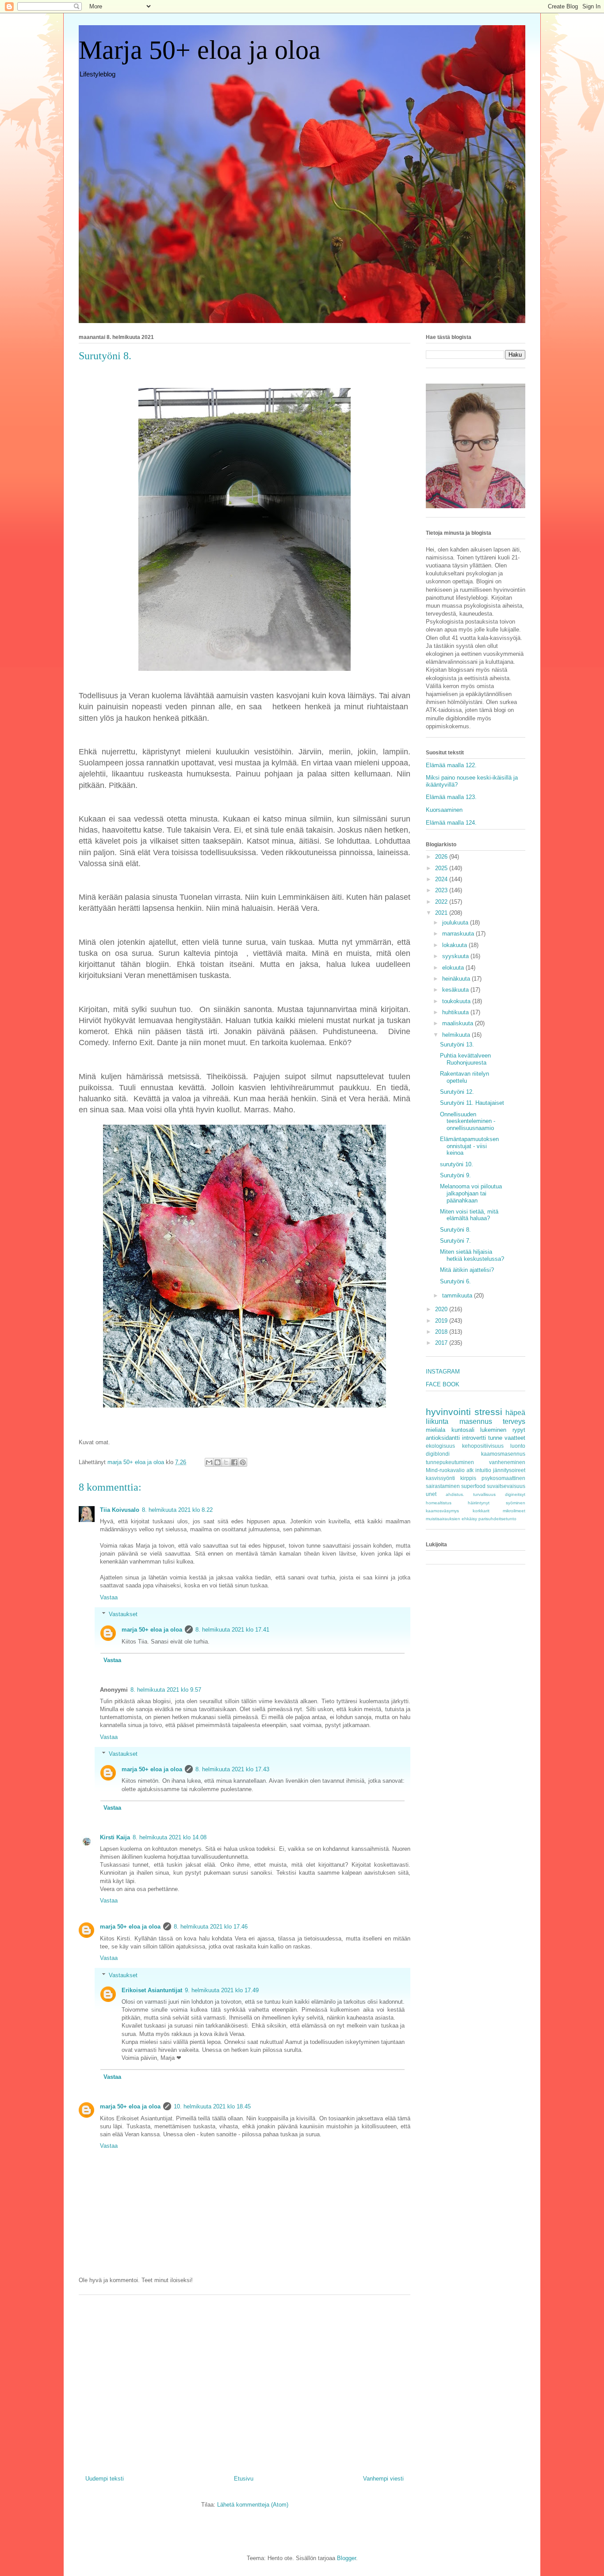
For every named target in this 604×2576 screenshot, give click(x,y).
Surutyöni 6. (455, 1281)
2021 (442, 913)
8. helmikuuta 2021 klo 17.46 (211, 1927)
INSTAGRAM (443, 1372)
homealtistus (439, 1503)
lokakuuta (455, 945)
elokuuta (454, 968)
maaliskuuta (459, 1023)
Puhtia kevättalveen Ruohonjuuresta (465, 1059)
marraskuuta (459, 934)
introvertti (474, 1438)
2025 (442, 868)
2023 (442, 890)
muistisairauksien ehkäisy (451, 1519)
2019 (442, 1321)
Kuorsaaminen (444, 810)
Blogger (346, 2558)
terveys (514, 1421)
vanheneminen (507, 1462)
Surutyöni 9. (455, 1175)
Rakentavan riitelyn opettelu (464, 1077)
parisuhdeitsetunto (497, 1519)
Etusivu (244, 2479)
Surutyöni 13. (457, 1044)
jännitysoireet (509, 1470)
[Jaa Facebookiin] (234, 1462)
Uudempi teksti (105, 2479)
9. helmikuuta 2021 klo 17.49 (222, 1990)
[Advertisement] (245, 2382)
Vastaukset (123, 1614)
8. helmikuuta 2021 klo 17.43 (232, 1769)
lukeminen (493, 1430)
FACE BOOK (443, 1384)
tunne (495, 1438)
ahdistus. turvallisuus (471, 1494)
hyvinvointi (448, 1412)
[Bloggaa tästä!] (218, 1462)
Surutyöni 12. (457, 1092)
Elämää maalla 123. (451, 797)
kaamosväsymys (442, 1511)
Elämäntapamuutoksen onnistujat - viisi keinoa (469, 1146)
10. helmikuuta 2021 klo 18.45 (212, 2106)
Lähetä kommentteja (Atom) (253, 2505)
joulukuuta (456, 923)
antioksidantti (443, 1438)
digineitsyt (515, 1494)
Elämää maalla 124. (451, 823)
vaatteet (515, 1438)
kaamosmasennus (503, 1454)
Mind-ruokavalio (445, 1470)
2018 (442, 1332)
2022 (442, 902)
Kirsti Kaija (115, 1837)
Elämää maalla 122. (451, 765)
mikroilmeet (514, 1511)
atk (470, 1470)
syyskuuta (456, 956)
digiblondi (438, 1454)
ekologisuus (440, 1446)
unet (431, 1494)
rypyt (519, 1430)
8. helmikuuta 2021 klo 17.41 (232, 1630)
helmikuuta (457, 1035)
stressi (488, 1412)
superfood (473, 1486)
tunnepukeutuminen (450, 1462)
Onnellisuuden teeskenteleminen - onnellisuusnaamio (468, 1121)
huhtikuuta (456, 1012)
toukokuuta (457, 1001)
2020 (442, 1309)
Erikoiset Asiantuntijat (152, 1990)
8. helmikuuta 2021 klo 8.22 (177, 1510)
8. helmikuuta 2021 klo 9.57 (166, 1690)
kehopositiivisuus (483, 1446)
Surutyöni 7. (455, 1241)
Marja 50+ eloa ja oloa (200, 50)
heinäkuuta (457, 979)
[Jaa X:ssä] (226, 1462)
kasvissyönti (440, 1478)
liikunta (437, 1421)
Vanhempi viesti (383, 2479)
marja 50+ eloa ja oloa (152, 1630)
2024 (442, 879)
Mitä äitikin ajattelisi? (467, 1270)
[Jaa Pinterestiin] (243, 1462)
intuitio (483, 1470)
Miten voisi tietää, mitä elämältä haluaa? (469, 1215)
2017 (442, 1343)
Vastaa (109, 1597)
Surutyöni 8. (455, 1230)
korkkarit (481, 1511)
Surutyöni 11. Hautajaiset (472, 1103)
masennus (476, 1421)
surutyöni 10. (457, 1164)
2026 (442, 857)
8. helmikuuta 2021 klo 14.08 (170, 1837)
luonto (518, 1446)
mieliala (436, 1430)
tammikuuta (458, 1296)
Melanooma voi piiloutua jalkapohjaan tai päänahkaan (471, 1193)
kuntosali (463, 1430)
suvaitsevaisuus (506, 1486)
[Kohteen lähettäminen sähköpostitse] (209, 1462)
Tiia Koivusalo (120, 1510)
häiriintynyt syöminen (497, 1503)
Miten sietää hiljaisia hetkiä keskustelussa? (472, 1255)
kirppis (468, 1478)
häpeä (515, 1413)
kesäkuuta (456, 990)
